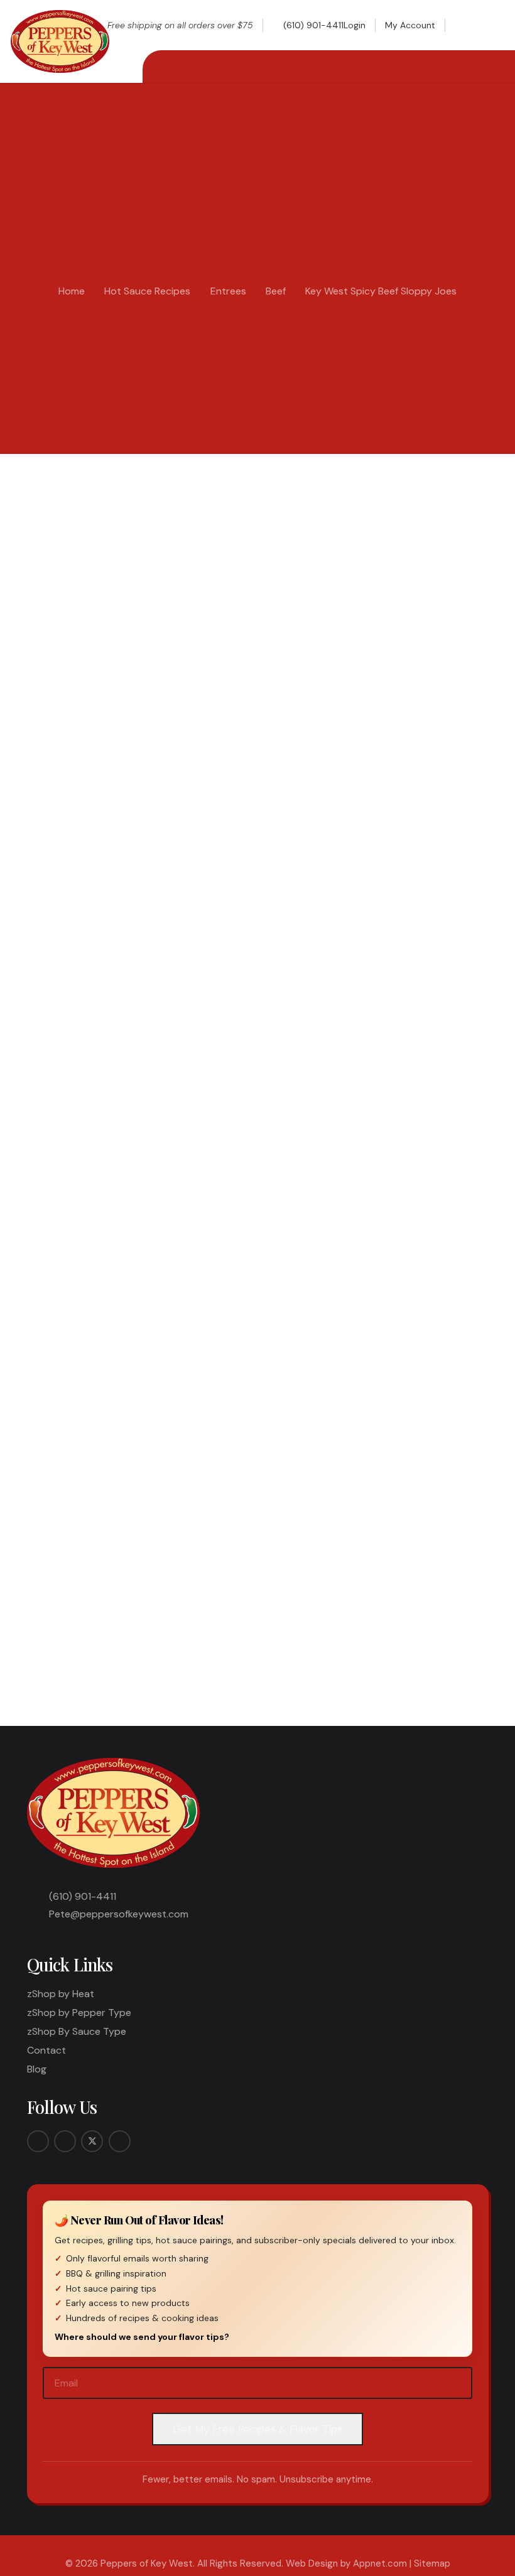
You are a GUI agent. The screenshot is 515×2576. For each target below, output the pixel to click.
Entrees (228, 291)
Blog (37, 2069)
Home (72, 291)
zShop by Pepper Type (79, 2013)
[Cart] (491, 25)
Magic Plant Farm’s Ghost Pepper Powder (182, 1050)
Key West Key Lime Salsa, (399, 1219)
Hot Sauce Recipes (147, 291)
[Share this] (194, 1620)
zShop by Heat (61, 1994)
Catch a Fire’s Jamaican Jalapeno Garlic (198, 1072)
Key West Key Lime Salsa (174, 897)
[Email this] (162, 1620)
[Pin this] (290, 1620)
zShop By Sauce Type (77, 2031)
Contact (46, 2050)
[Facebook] (38, 2141)
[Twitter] (92, 2141)
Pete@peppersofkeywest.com (119, 1914)
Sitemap (432, 2563)
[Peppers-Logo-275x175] (60, 41)
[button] (466, 25)
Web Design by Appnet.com (346, 2563)
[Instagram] (65, 2141)
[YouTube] (120, 2141)
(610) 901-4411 (83, 1896)
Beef (276, 291)
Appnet (63, 497)
